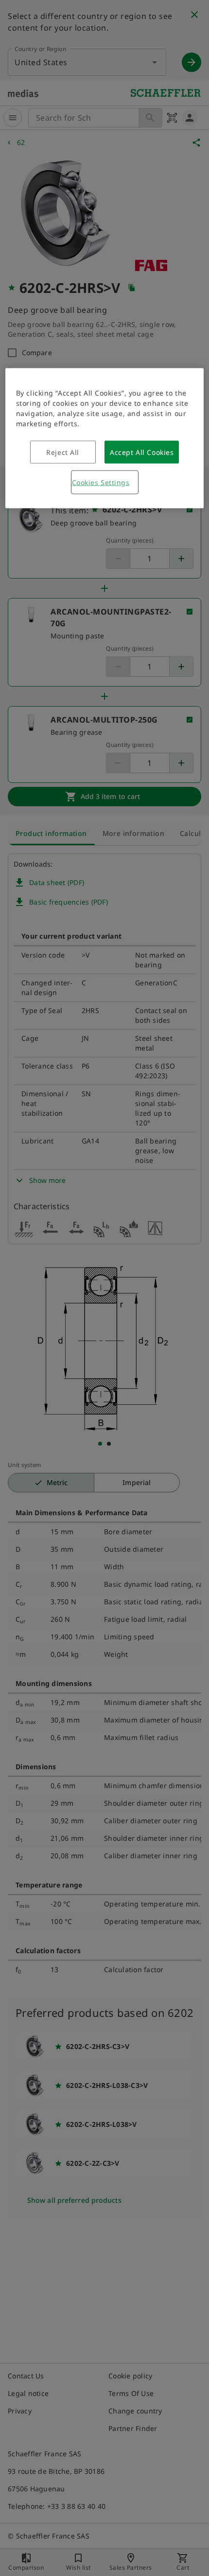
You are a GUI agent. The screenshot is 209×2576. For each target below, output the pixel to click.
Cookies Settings (101, 482)
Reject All (63, 452)
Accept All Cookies (142, 452)
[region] (105, 438)
